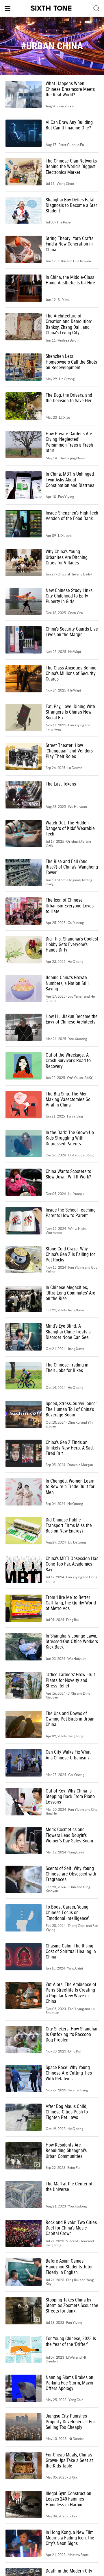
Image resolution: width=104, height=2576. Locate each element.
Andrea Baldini (69, 340)
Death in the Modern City (69, 2571)
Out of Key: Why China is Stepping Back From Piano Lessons (70, 1797)
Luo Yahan (76, 996)
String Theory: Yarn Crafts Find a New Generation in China (69, 244)
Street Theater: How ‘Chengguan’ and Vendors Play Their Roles (69, 751)
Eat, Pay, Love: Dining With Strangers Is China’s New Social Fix (70, 712)
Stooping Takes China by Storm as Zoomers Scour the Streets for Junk (72, 2306)
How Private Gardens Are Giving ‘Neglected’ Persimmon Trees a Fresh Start (69, 442)
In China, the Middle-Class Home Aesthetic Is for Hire (70, 280)
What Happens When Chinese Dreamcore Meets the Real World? (70, 89)
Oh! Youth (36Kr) (80, 1078)
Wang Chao (65, 184)
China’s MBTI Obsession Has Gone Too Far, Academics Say (72, 1564)
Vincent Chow (77, 2241)
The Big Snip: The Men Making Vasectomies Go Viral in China (68, 1100)
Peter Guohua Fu (71, 145)
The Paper (64, 222)
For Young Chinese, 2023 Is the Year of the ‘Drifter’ (71, 2341)
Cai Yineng (76, 923)
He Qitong (67, 379)
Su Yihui (64, 300)
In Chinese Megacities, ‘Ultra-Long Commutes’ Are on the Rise (70, 1293)
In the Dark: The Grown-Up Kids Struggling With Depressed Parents (70, 1138)
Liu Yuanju (76, 1194)
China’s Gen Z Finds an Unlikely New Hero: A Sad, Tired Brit (70, 1448)
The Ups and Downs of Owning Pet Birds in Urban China (70, 1719)
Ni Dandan (77, 2439)
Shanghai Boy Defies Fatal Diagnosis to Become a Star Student (71, 205)
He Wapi (75, 652)
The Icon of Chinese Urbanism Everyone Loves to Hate (70, 906)
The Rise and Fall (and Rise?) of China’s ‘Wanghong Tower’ (72, 867)
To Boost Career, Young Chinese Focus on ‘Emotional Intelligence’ (67, 1913)
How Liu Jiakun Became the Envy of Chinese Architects (72, 1019)
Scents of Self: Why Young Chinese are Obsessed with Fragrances (71, 1874)
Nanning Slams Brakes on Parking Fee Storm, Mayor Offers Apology (70, 2383)
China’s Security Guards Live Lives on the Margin (72, 632)
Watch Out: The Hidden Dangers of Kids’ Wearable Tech (70, 828)
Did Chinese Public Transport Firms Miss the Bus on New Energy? (69, 1526)
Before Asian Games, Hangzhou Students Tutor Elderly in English (69, 2267)
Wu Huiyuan (77, 807)
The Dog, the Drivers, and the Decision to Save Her (69, 398)
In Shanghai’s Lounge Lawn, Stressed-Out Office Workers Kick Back (72, 1642)
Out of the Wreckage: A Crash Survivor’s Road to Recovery (68, 1061)
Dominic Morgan (80, 1465)
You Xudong (78, 1039)
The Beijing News (72, 458)
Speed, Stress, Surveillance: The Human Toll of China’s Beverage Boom (71, 1409)
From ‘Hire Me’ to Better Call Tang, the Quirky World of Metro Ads (71, 1603)
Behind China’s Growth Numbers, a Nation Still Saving (67, 983)
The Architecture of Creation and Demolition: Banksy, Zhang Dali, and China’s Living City (69, 324)
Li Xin (62, 261)
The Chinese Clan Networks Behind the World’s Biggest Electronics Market (71, 167)
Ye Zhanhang (78, 2090)
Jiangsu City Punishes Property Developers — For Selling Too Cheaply (70, 2422)
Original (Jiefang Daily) (75, 574)
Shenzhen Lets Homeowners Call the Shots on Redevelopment (71, 362)
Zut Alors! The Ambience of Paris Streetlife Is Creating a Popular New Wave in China (71, 1993)
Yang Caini (76, 1852)
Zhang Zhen (77, 1926)
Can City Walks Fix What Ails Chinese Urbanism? (68, 1755)
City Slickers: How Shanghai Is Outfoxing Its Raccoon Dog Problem (71, 2035)
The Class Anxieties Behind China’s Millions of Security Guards (71, 674)
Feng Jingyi (54, 729)
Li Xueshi (65, 536)
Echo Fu (74, 2168)
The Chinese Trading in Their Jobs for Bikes (67, 1368)
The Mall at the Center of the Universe (69, 2187)
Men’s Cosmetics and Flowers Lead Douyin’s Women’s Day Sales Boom (69, 1835)
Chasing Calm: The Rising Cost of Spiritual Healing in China (71, 1952)
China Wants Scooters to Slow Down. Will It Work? (68, 1174)
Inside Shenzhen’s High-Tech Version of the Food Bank (72, 516)
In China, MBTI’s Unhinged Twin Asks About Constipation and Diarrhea (70, 480)
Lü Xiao (65, 417)
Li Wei (71, 2357)
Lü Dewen (75, 768)
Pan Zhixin (66, 106)
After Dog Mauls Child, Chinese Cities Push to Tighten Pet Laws (67, 2112)
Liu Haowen (82, 261)
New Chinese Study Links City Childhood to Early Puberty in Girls (69, 596)
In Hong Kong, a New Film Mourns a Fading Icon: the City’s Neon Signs (70, 2538)
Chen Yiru (76, 613)
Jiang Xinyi (76, 1310)
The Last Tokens (61, 784)
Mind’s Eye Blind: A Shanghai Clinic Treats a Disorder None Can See (68, 1332)
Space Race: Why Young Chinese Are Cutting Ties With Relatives (69, 2073)
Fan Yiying (66, 497)
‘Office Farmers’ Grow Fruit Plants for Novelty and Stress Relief (70, 1680)
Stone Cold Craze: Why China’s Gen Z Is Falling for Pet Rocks (70, 1254)
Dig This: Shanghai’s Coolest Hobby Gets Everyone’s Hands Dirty (72, 945)
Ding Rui (74, 1422)
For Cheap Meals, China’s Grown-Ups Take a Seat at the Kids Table (69, 2461)
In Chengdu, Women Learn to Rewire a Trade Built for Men (70, 1487)
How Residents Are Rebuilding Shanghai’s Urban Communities (66, 2151)
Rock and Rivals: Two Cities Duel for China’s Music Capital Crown (71, 2228)
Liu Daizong (77, 1542)
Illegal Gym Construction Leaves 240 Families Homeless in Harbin (68, 2499)
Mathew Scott (78, 2555)
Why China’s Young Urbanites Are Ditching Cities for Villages (67, 557)
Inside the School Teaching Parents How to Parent (71, 1213)
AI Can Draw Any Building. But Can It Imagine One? (70, 125)
